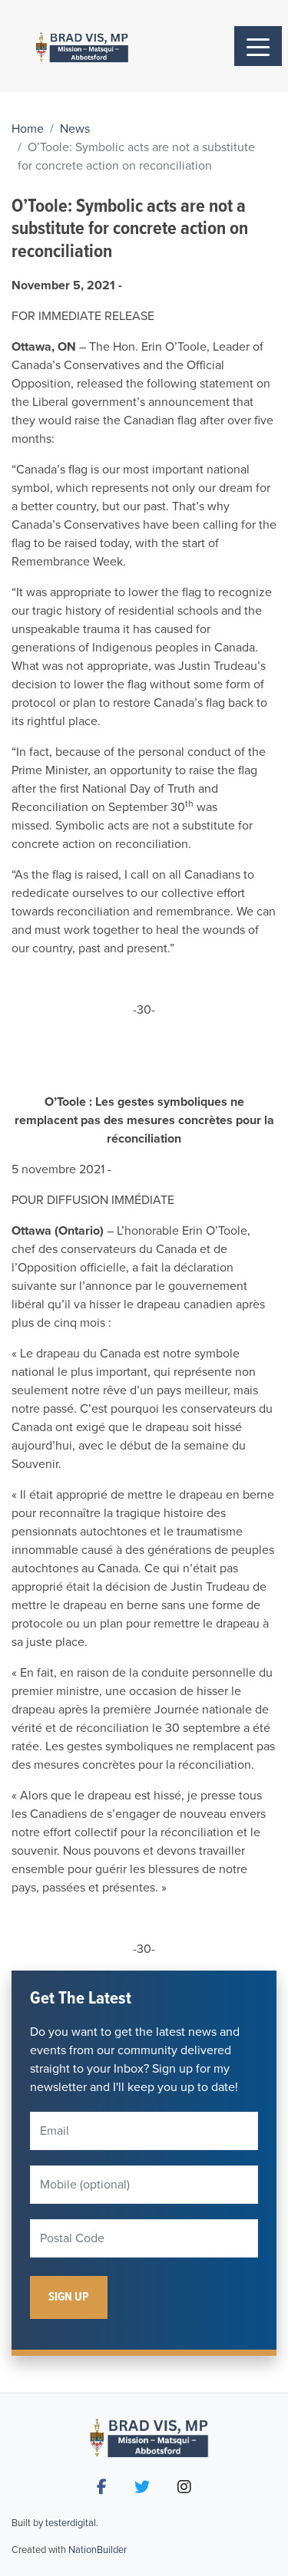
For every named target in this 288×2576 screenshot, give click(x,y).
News (75, 129)
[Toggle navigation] (258, 46)
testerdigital (71, 2523)
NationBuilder (98, 2550)
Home (28, 129)
